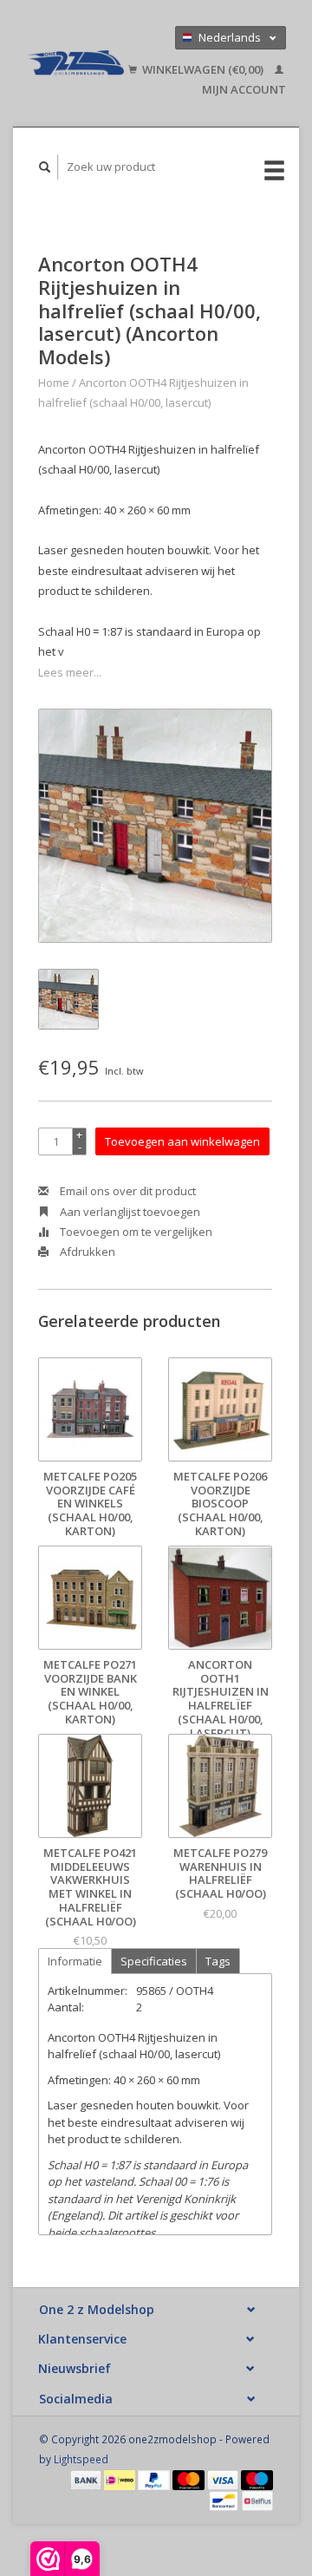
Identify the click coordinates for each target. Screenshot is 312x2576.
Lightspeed (81, 2459)
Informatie (75, 1961)
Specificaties (154, 1961)
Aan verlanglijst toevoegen (129, 1212)
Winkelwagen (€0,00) (203, 69)
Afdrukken (86, 1252)
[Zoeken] (45, 167)
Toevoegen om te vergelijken (135, 1232)
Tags (218, 1961)
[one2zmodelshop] (75, 63)
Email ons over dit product (127, 1191)
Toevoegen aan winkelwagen (182, 1141)
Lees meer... (70, 672)
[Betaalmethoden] (88, 2479)
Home (54, 382)
